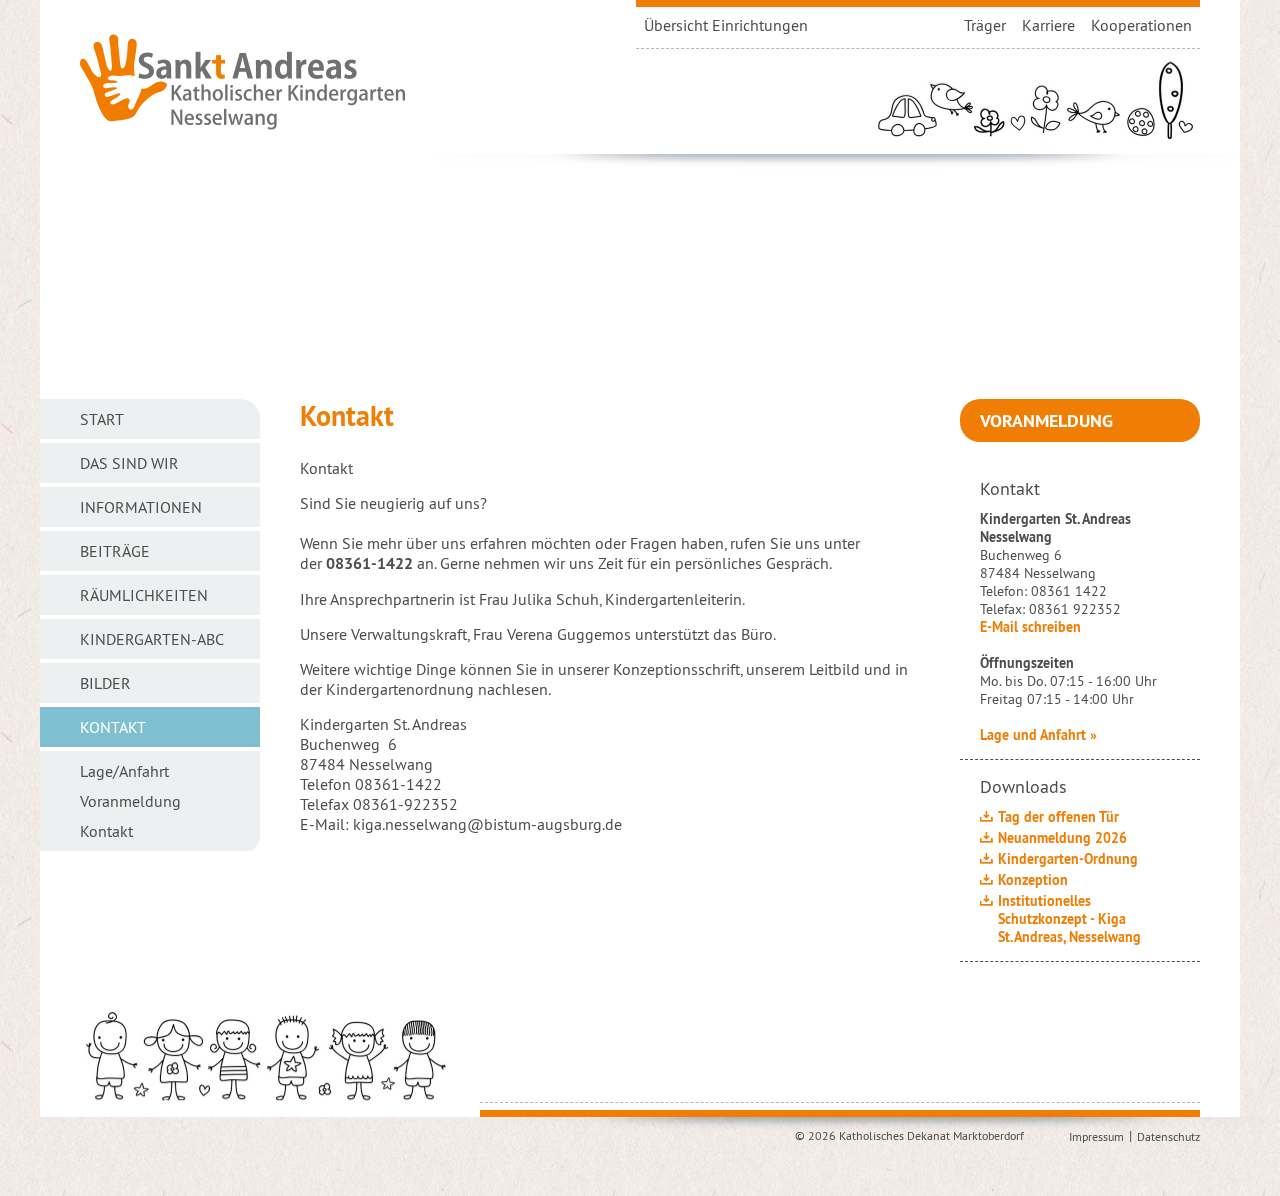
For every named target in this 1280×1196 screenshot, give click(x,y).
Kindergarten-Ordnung (1068, 859)
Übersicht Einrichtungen (726, 25)
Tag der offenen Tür (1058, 817)
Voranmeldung (1046, 420)
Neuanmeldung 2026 (1062, 838)
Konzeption (1033, 880)
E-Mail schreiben (1030, 627)
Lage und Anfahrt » (1038, 735)
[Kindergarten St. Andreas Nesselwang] (243, 79)
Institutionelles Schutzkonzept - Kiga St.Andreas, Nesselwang (1069, 919)
